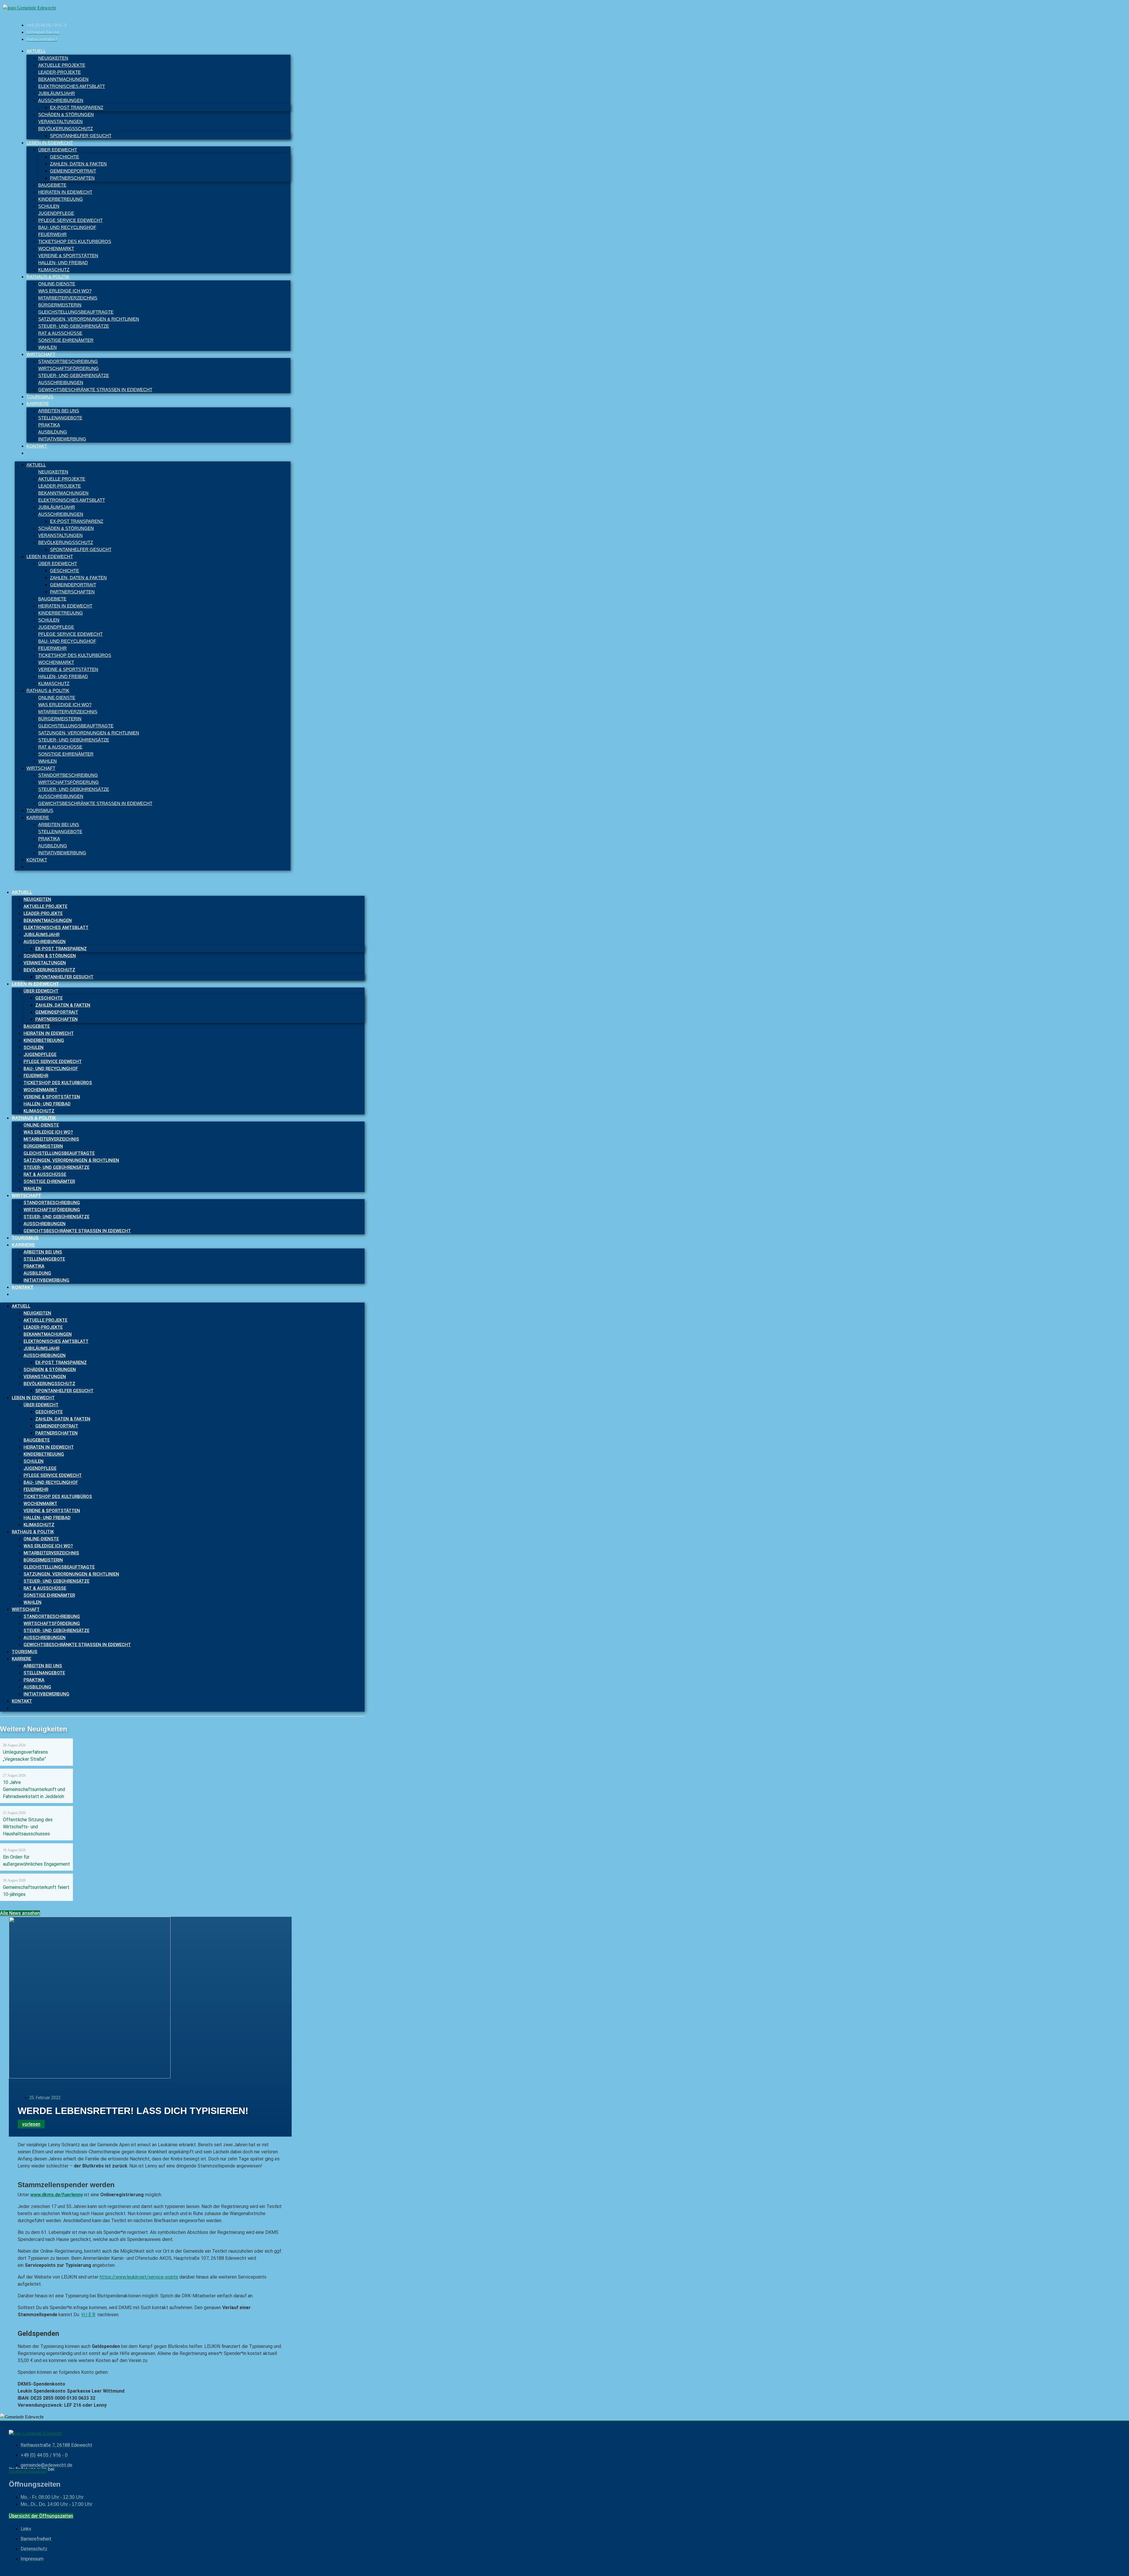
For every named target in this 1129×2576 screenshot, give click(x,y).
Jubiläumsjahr (57, 93)
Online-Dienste (57, 284)
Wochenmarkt (56, 248)
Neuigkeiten (53, 58)
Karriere (38, 404)
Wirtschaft (41, 354)
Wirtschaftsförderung (69, 368)
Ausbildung (53, 432)
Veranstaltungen (60, 122)
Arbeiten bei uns (59, 411)
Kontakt (37, 446)
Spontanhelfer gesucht (81, 136)
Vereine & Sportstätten (68, 256)
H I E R (88, 2315)
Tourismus (40, 397)
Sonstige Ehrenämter (66, 340)
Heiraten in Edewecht (65, 192)
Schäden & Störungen (66, 114)
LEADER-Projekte (60, 72)
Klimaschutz (54, 270)
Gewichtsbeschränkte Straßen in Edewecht (95, 390)
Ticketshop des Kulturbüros (75, 241)
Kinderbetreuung (61, 199)
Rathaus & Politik (48, 277)
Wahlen (47, 347)
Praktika (49, 425)
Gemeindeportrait (73, 171)
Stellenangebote (60, 418)
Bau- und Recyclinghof (67, 227)
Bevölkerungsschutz (66, 129)
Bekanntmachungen (63, 79)
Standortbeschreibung (68, 361)
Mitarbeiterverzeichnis (68, 298)
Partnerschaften (72, 178)
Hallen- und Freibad (63, 263)
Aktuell (36, 51)
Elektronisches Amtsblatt (72, 86)
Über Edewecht (58, 150)
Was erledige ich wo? (65, 291)
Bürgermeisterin (60, 305)
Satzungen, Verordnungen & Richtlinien (89, 319)
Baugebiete (52, 185)
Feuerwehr (52, 234)
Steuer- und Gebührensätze (74, 326)
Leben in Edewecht (50, 143)
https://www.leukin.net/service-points (139, 2277)
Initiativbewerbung (62, 439)
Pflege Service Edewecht (70, 220)
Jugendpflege (56, 213)
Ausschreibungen (61, 100)
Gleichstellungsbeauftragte (76, 312)
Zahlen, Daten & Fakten (78, 164)
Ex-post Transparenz (77, 107)
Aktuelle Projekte (62, 65)
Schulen (49, 206)
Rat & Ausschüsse (60, 333)
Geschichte (65, 157)
